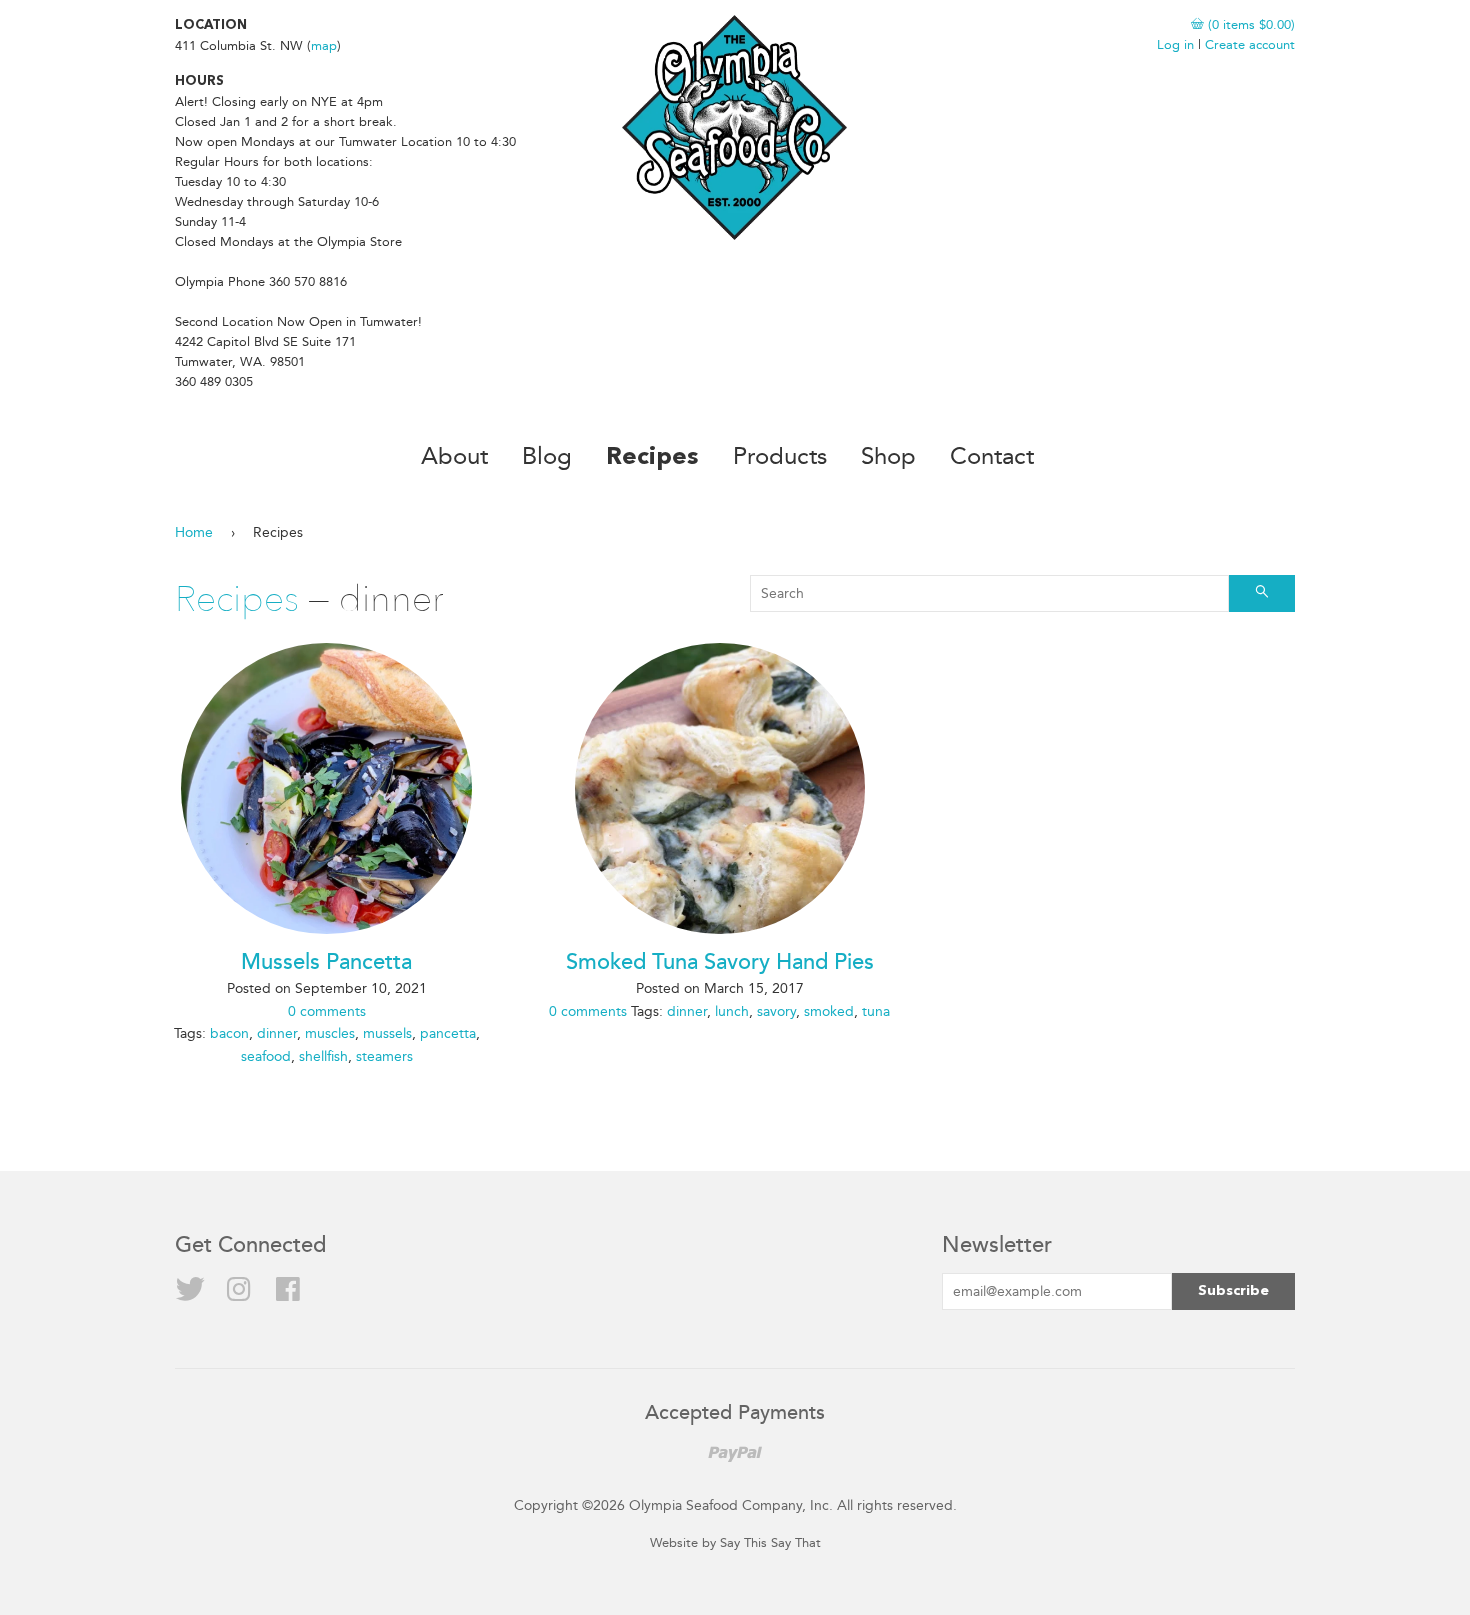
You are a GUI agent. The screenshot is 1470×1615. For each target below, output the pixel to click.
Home (194, 532)
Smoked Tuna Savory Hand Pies (720, 962)
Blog (547, 456)
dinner (277, 1033)
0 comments (327, 1011)
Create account (1250, 44)
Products (780, 456)
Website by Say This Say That (735, 1542)
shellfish (323, 1056)
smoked (829, 1011)
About (454, 456)
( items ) (1249, 24)
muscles (330, 1033)
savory (776, 1011)
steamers (384, 1056)
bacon (229, 1033)
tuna (876, 1011)
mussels (387, 1033)
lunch (732, 1011)
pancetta (448, 1033)
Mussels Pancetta (326, 962)
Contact (992, 456)
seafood (266, 1056)
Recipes (652, 458)
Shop (888, 456)
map (324, 45)
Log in (1175, 44)
